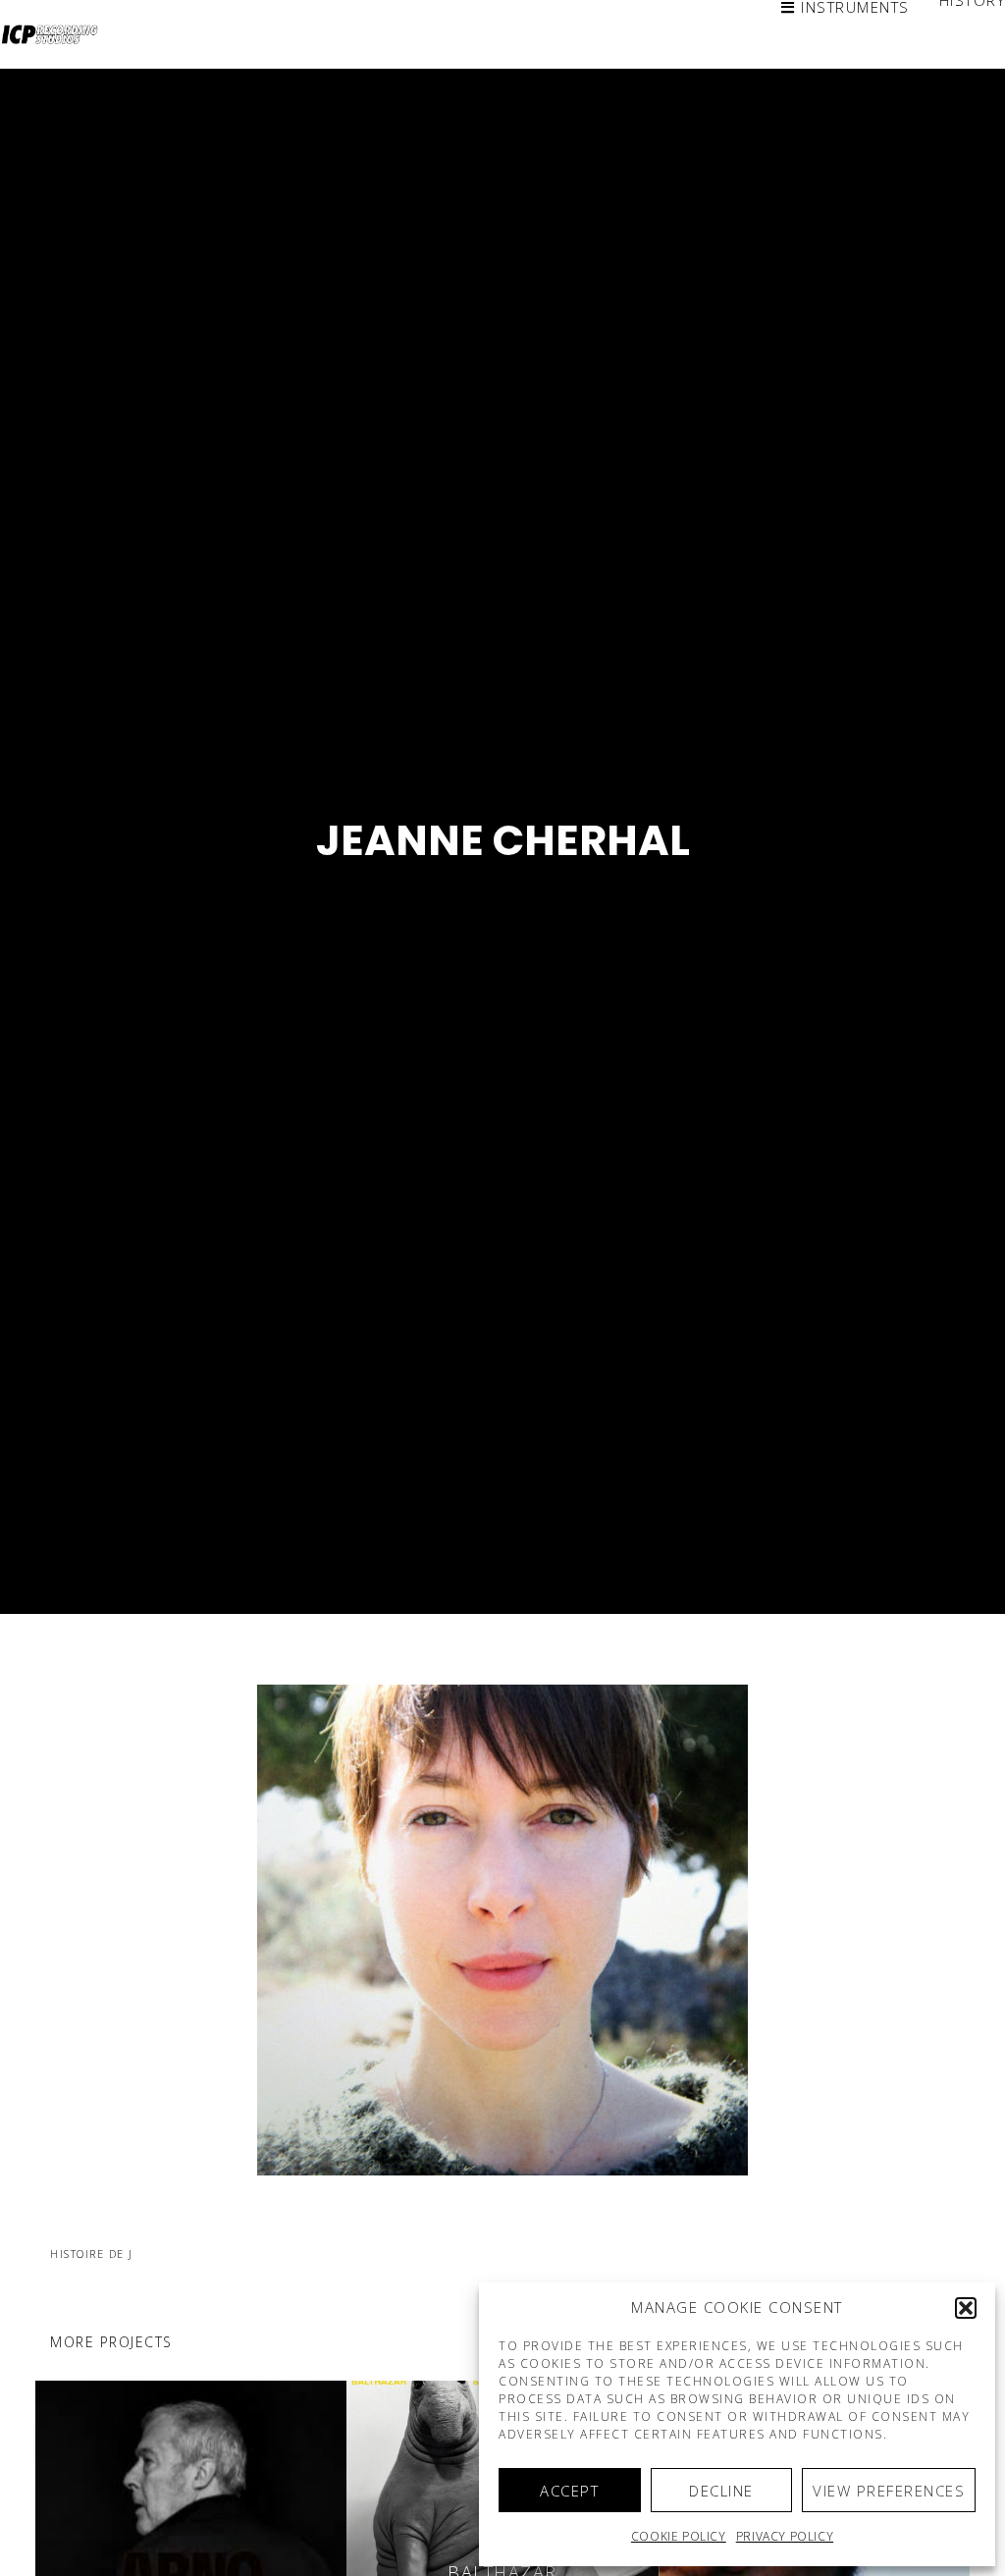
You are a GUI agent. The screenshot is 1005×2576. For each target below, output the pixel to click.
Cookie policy (679, 2536)
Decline (721, 2491)
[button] (966, 2308)
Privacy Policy (785, 2536)
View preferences (889, 2491)
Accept (569, 2491)
